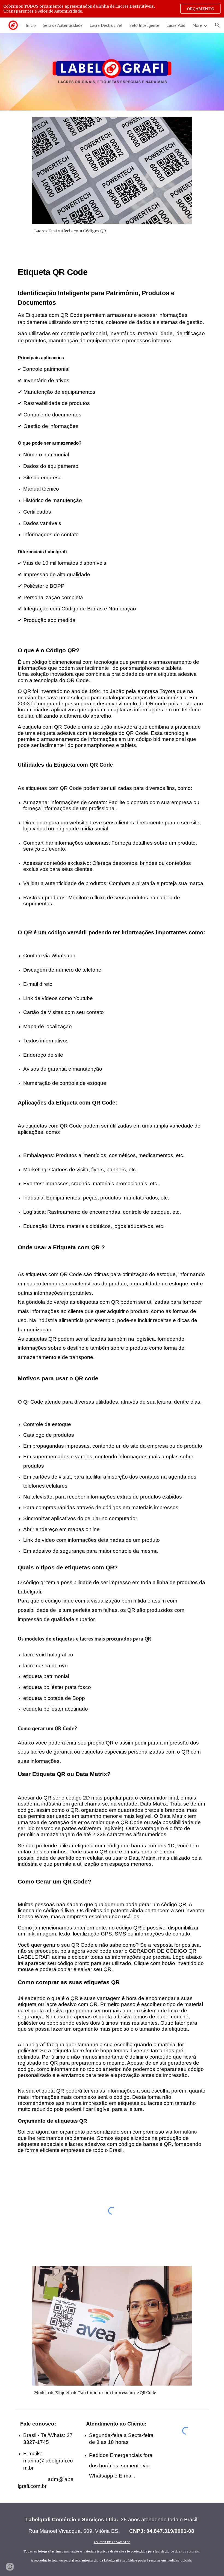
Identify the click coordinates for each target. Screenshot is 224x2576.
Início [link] (31, 25)
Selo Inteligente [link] (144, 25)
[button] (217, 25)
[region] (112, 9)
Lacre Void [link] (176, 25)
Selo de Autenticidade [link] (63, 25)
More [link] (197, 25)
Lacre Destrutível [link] (106, 25)
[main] (112, 231)
